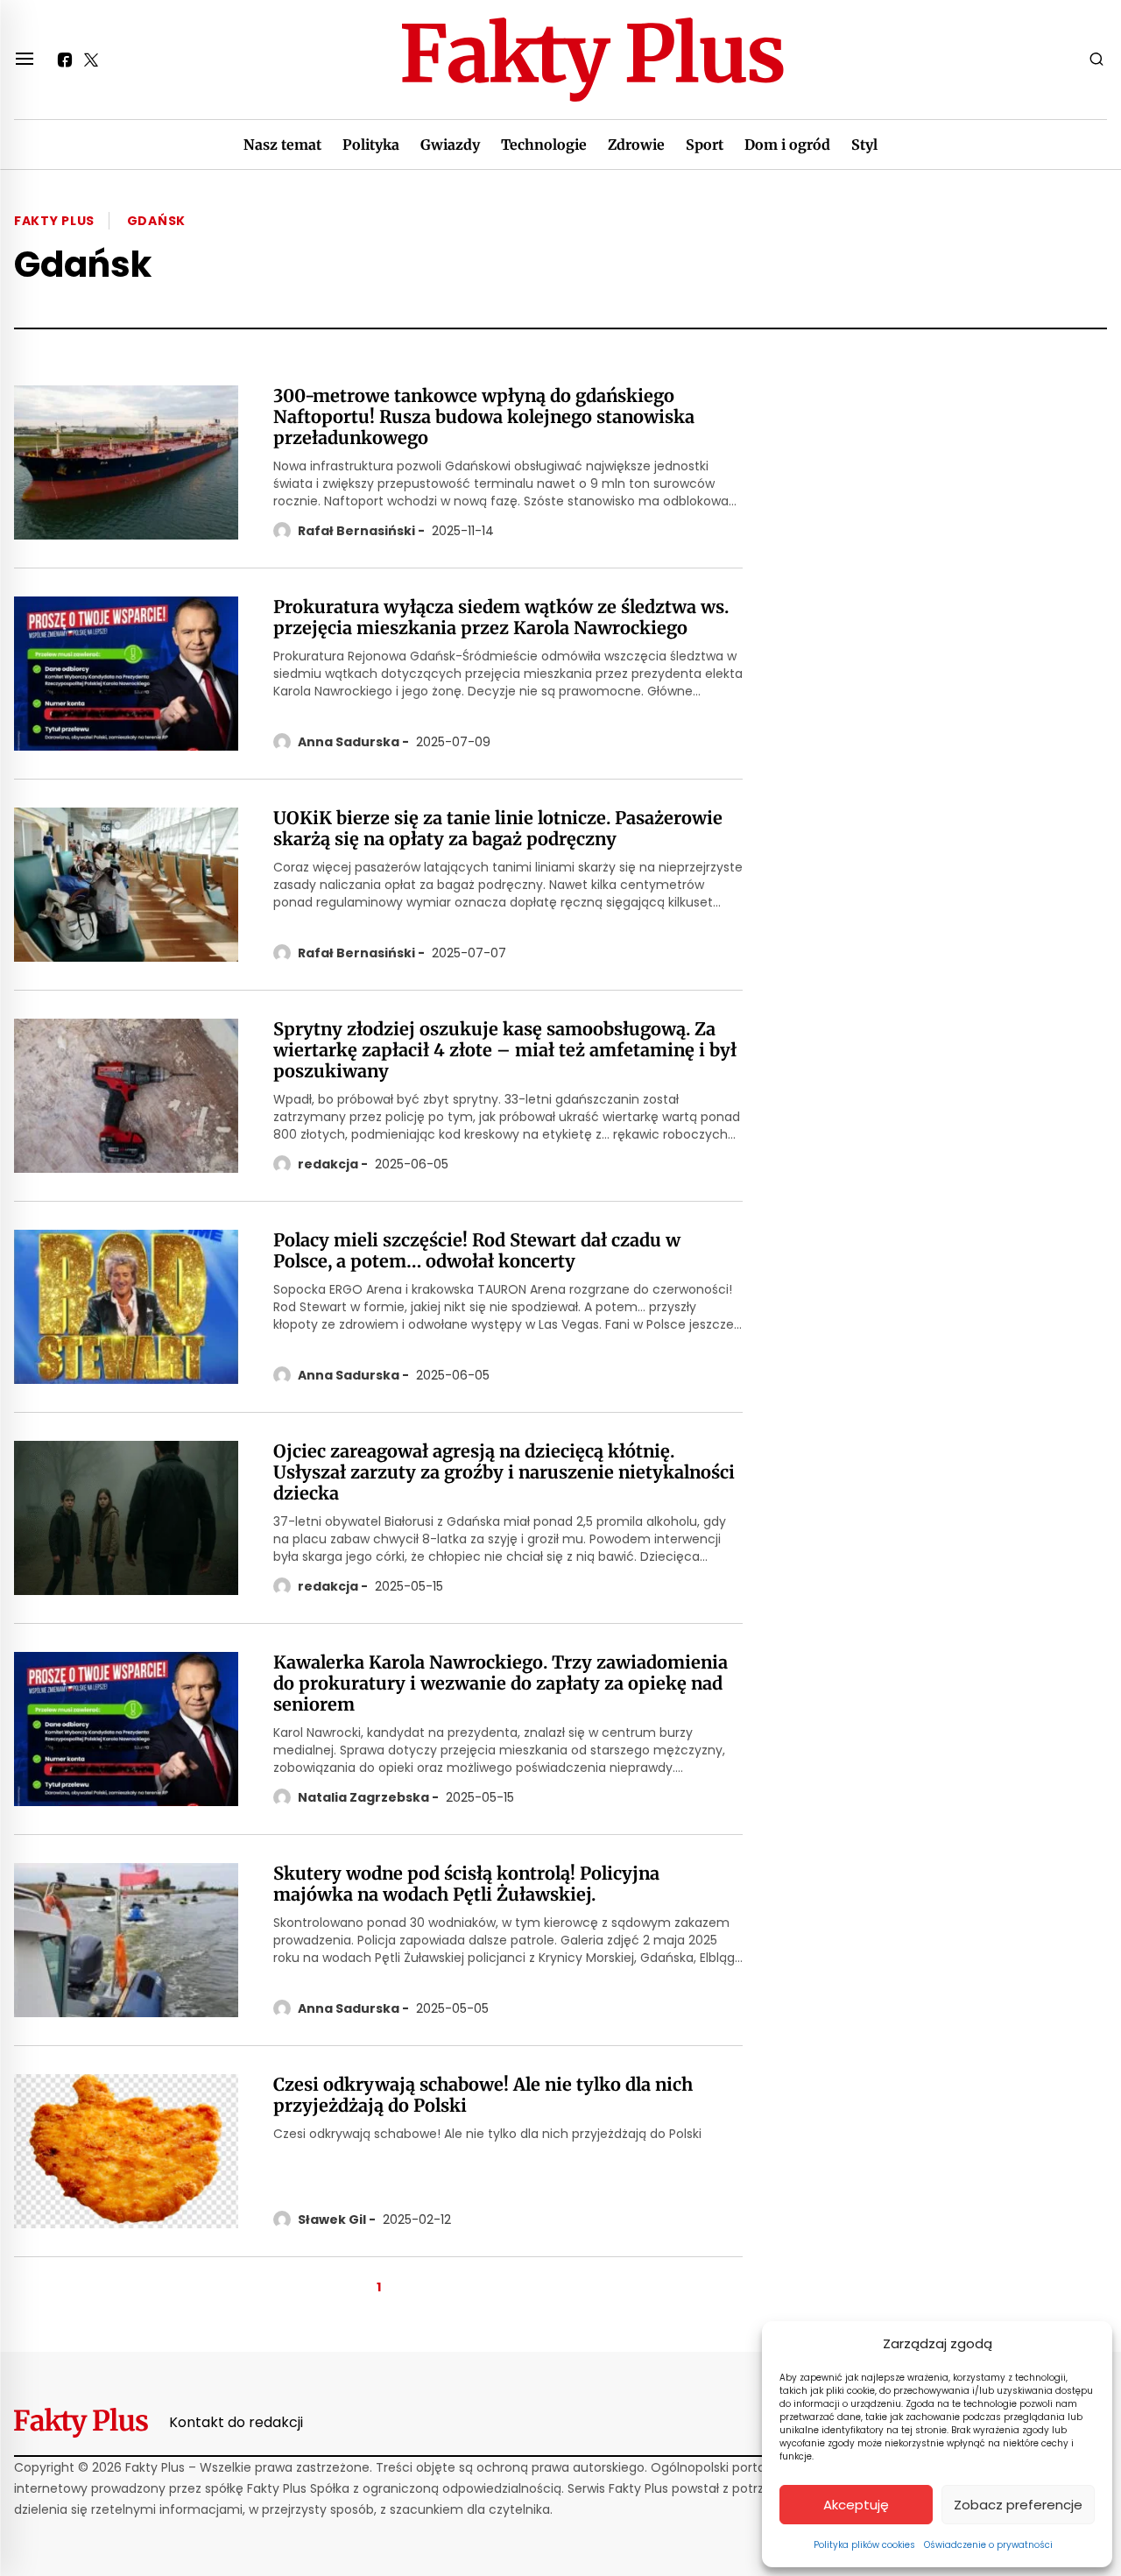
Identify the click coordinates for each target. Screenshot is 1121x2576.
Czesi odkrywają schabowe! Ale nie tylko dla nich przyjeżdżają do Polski (483, 2095)
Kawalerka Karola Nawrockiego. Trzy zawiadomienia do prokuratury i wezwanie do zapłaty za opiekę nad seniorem (501, 1683)
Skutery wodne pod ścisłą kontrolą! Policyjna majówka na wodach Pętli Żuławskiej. (466, 1884)
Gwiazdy (450, 145)
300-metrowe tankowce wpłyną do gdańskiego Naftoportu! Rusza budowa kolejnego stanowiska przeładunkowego (484, 417)
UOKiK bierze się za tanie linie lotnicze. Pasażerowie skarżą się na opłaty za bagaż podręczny (498, 829)
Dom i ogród (787, 145)
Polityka (371, 145)
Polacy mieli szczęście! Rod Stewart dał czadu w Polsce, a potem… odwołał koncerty (477, 1251)
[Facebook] (65, 60)
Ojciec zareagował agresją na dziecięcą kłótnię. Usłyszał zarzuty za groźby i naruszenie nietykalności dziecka (504, 1472)
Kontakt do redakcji (236, 2422)
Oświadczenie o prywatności (988, 2545)
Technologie (544, 145)
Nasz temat (282, 145)
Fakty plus (54, 221)
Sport (705, 145)
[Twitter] (91, 60)
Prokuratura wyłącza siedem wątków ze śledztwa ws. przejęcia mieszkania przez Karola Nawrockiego (501, 618)
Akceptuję (856, 2505)
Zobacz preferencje (1018, 2505)
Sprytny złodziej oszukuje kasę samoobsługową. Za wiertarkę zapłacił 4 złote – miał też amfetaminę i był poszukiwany (505, 1050)
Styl (864, 145)
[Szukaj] (1096, 60)
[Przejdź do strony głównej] (593, 60)
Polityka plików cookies (864, 2545)
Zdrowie (636, 145)
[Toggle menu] (25, 60)
